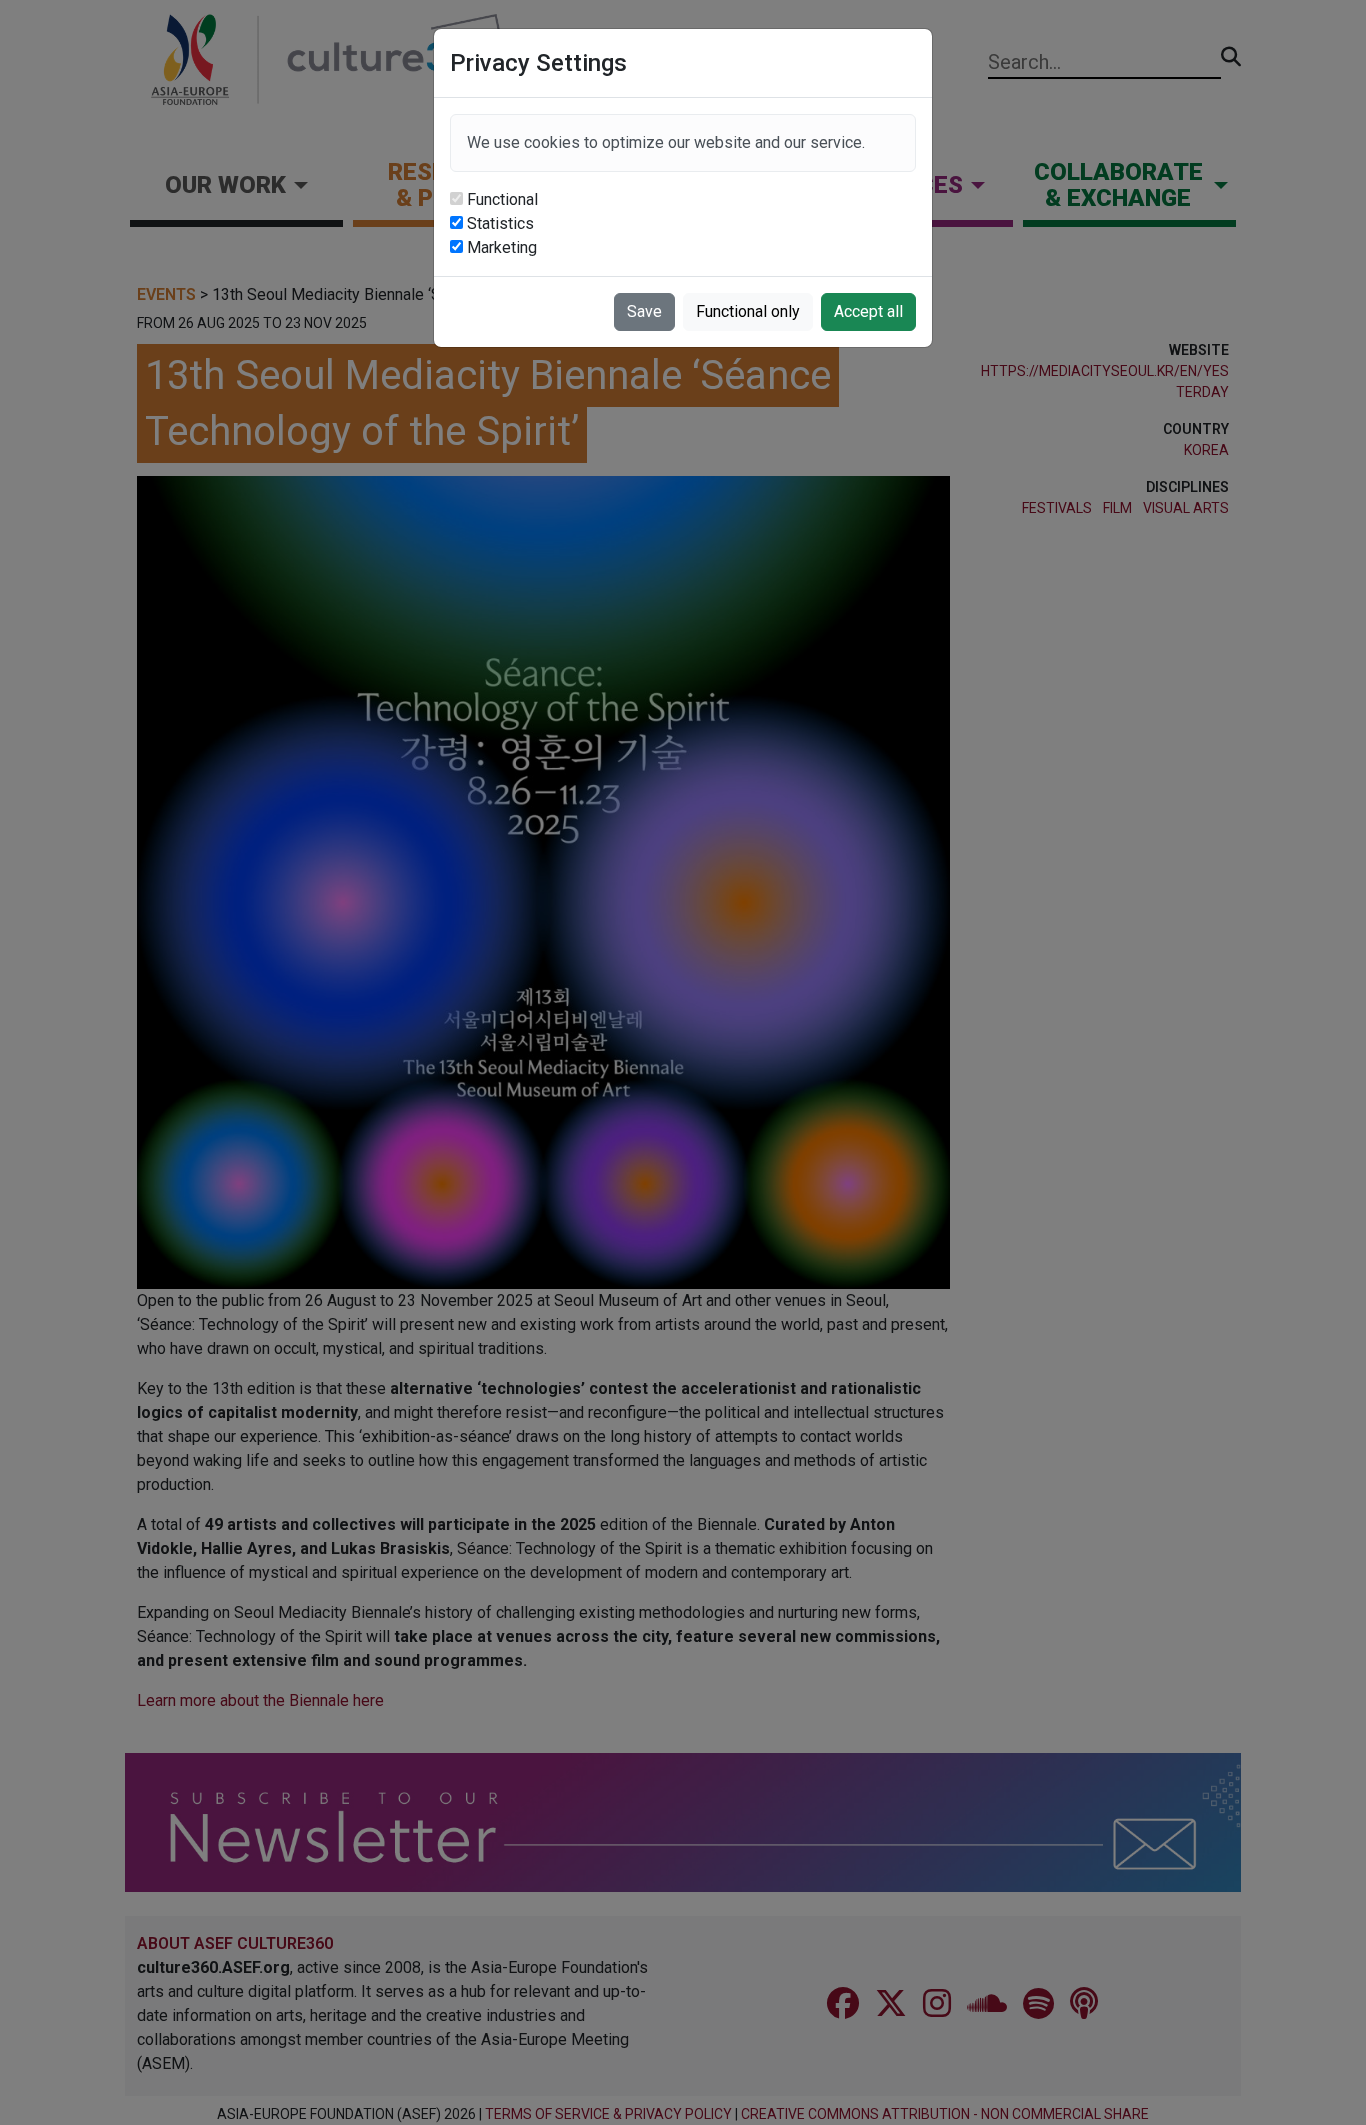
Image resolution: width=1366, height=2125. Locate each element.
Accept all (868, 311)
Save (644, 311)
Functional (502, 199)
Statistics (500, 223)
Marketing (502, 247)
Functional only (748, 311)
